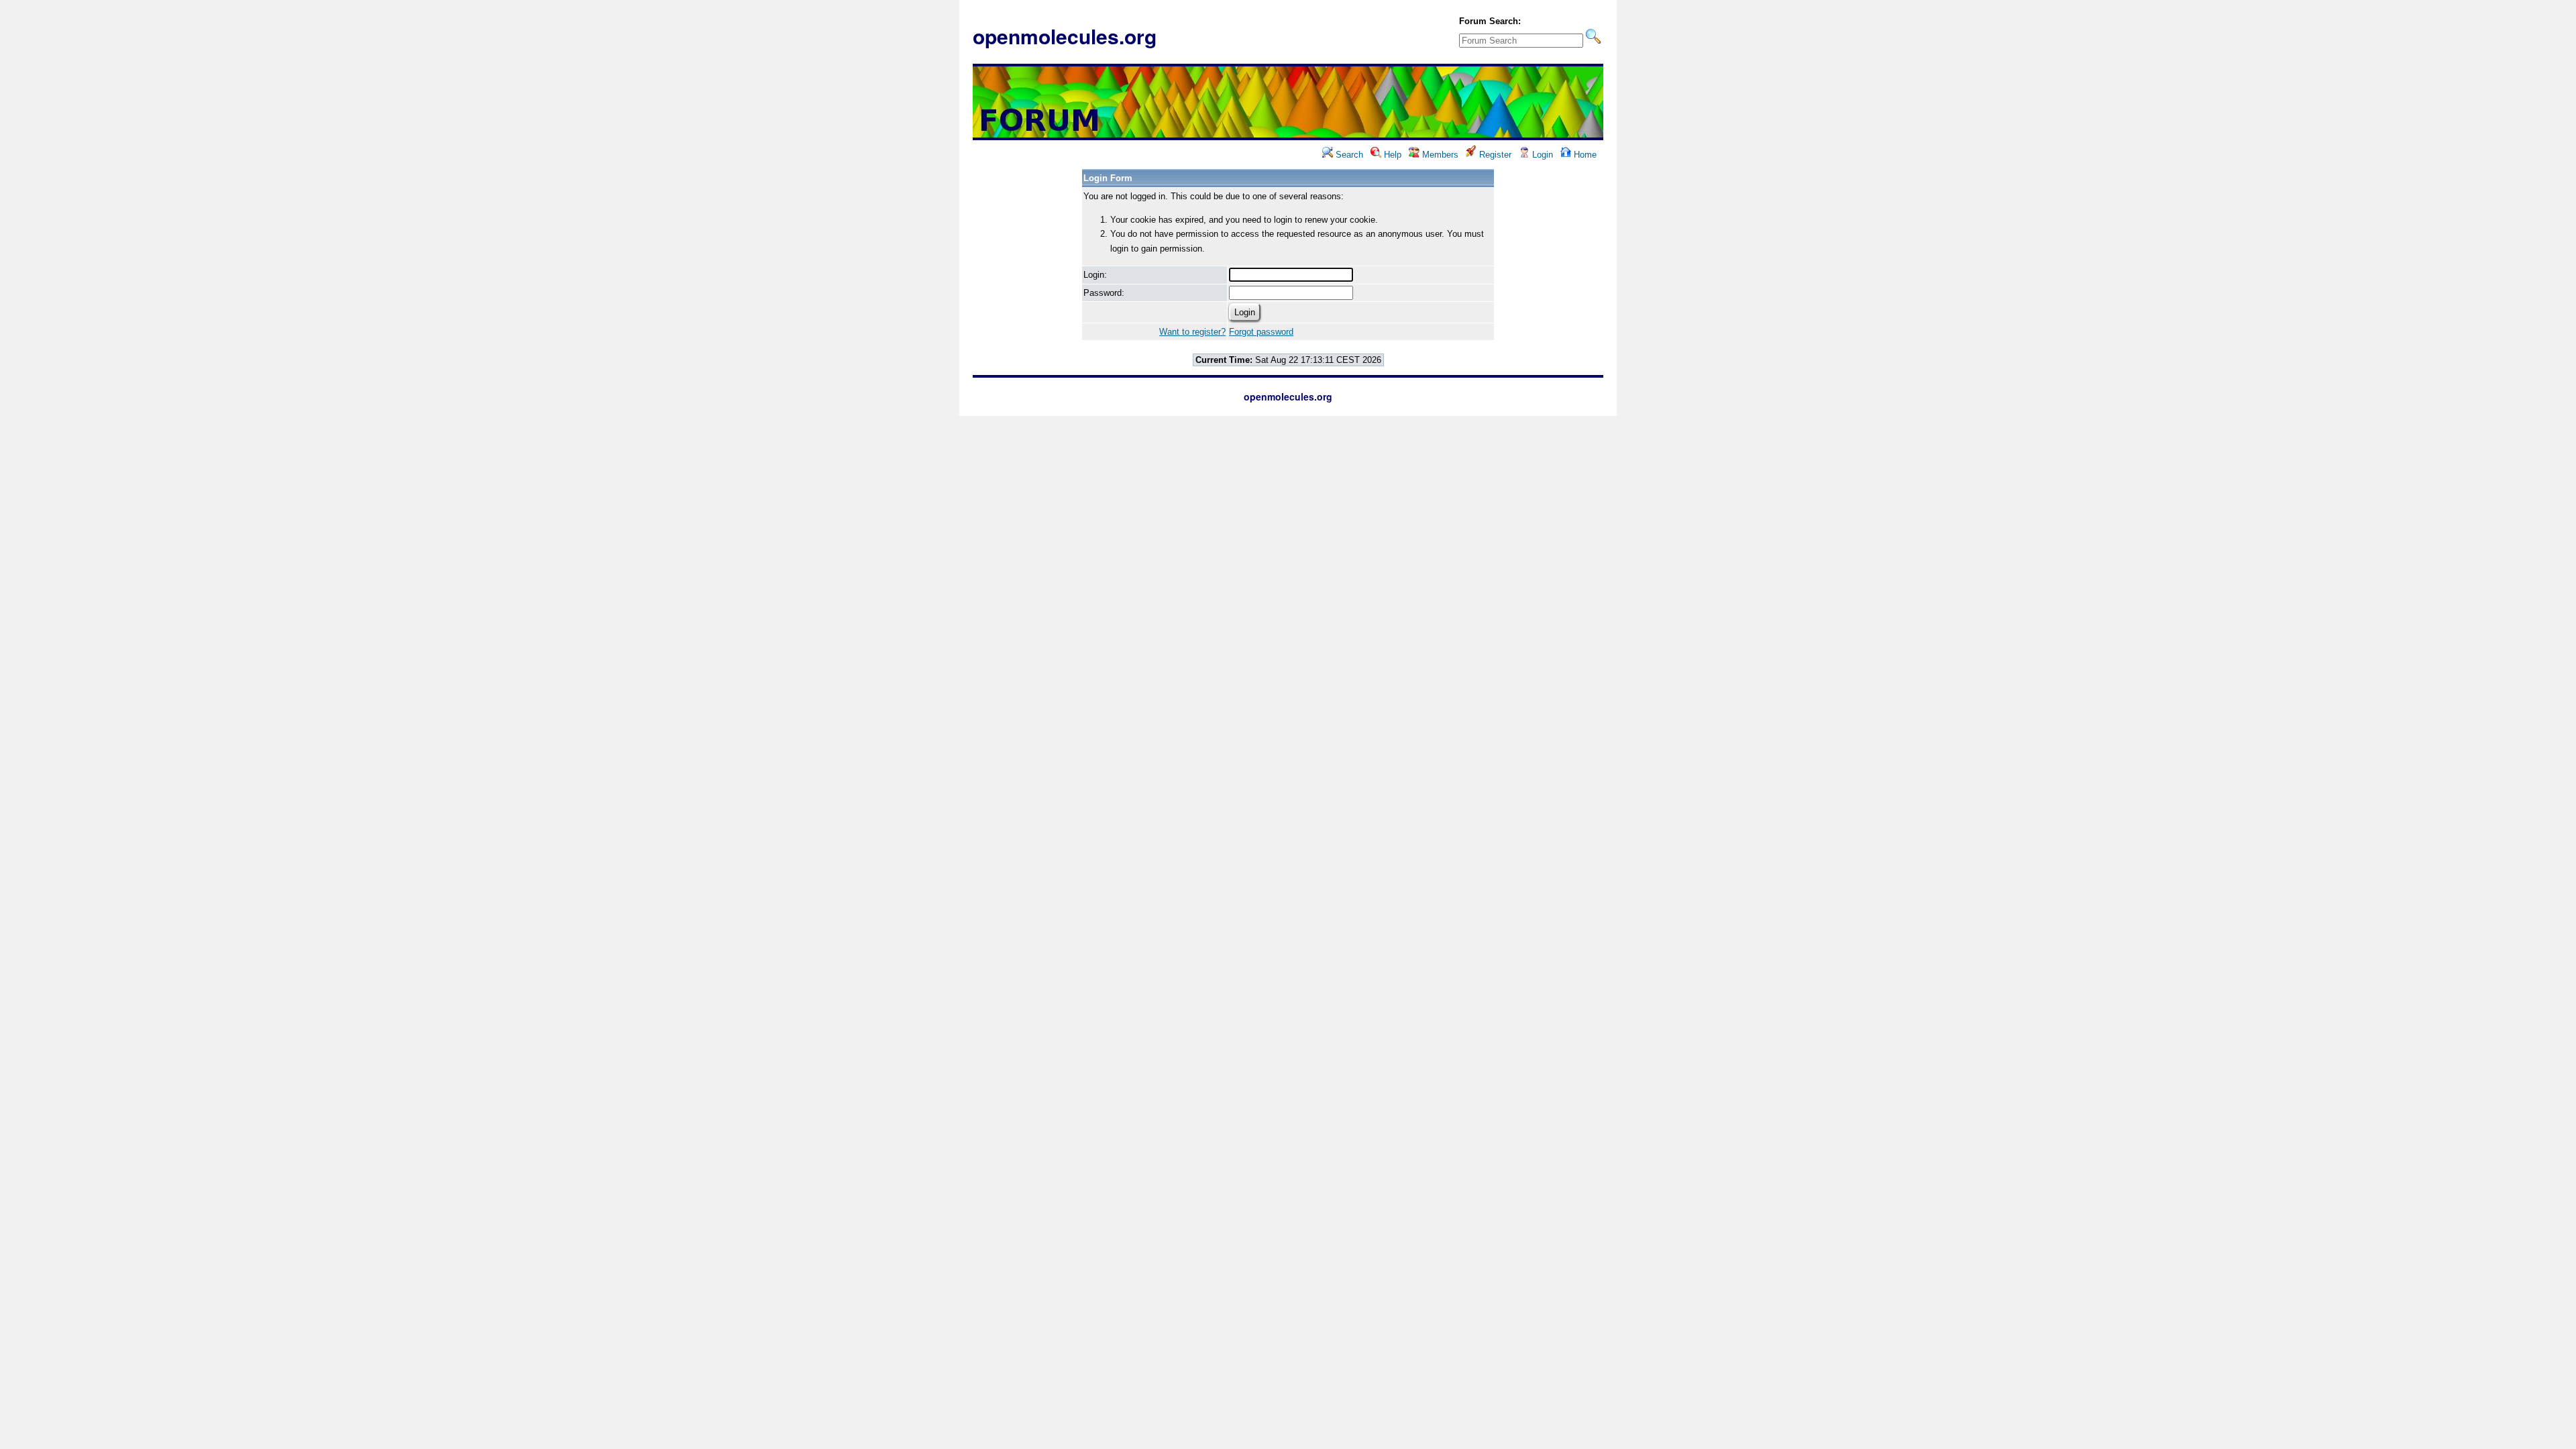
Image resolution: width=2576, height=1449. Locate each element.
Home (1584, 155)
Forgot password (1261, 332)
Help (1391, 155)
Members (1439, 155)
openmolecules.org (1065, 36)
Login (1541, 155)
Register (1494, 155)
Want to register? (1192, 332)
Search (1348, 155)
